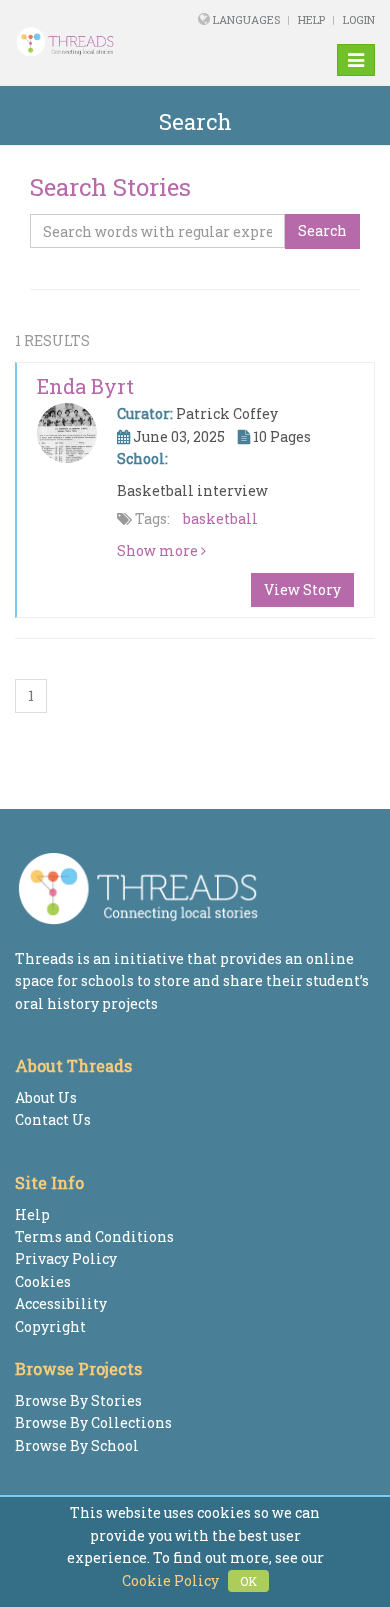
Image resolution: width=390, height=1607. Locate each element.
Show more (159, 550)
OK (248, 1581)
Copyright (50, 1326)
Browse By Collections (93, 1422)
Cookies (43, 1281)
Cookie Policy (170, 1580)
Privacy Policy (66, 1258)
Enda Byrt (85, 386)
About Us (46, 1097)
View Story (302, 589)
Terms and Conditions (94, 1236)
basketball (220, 518)
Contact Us (53, 1119)
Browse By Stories (78, 1400)
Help (311, 19)
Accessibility (61, 1303)
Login (359, 19)
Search (322, 230)
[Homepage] (80, 42)
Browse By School (77, 1445)
